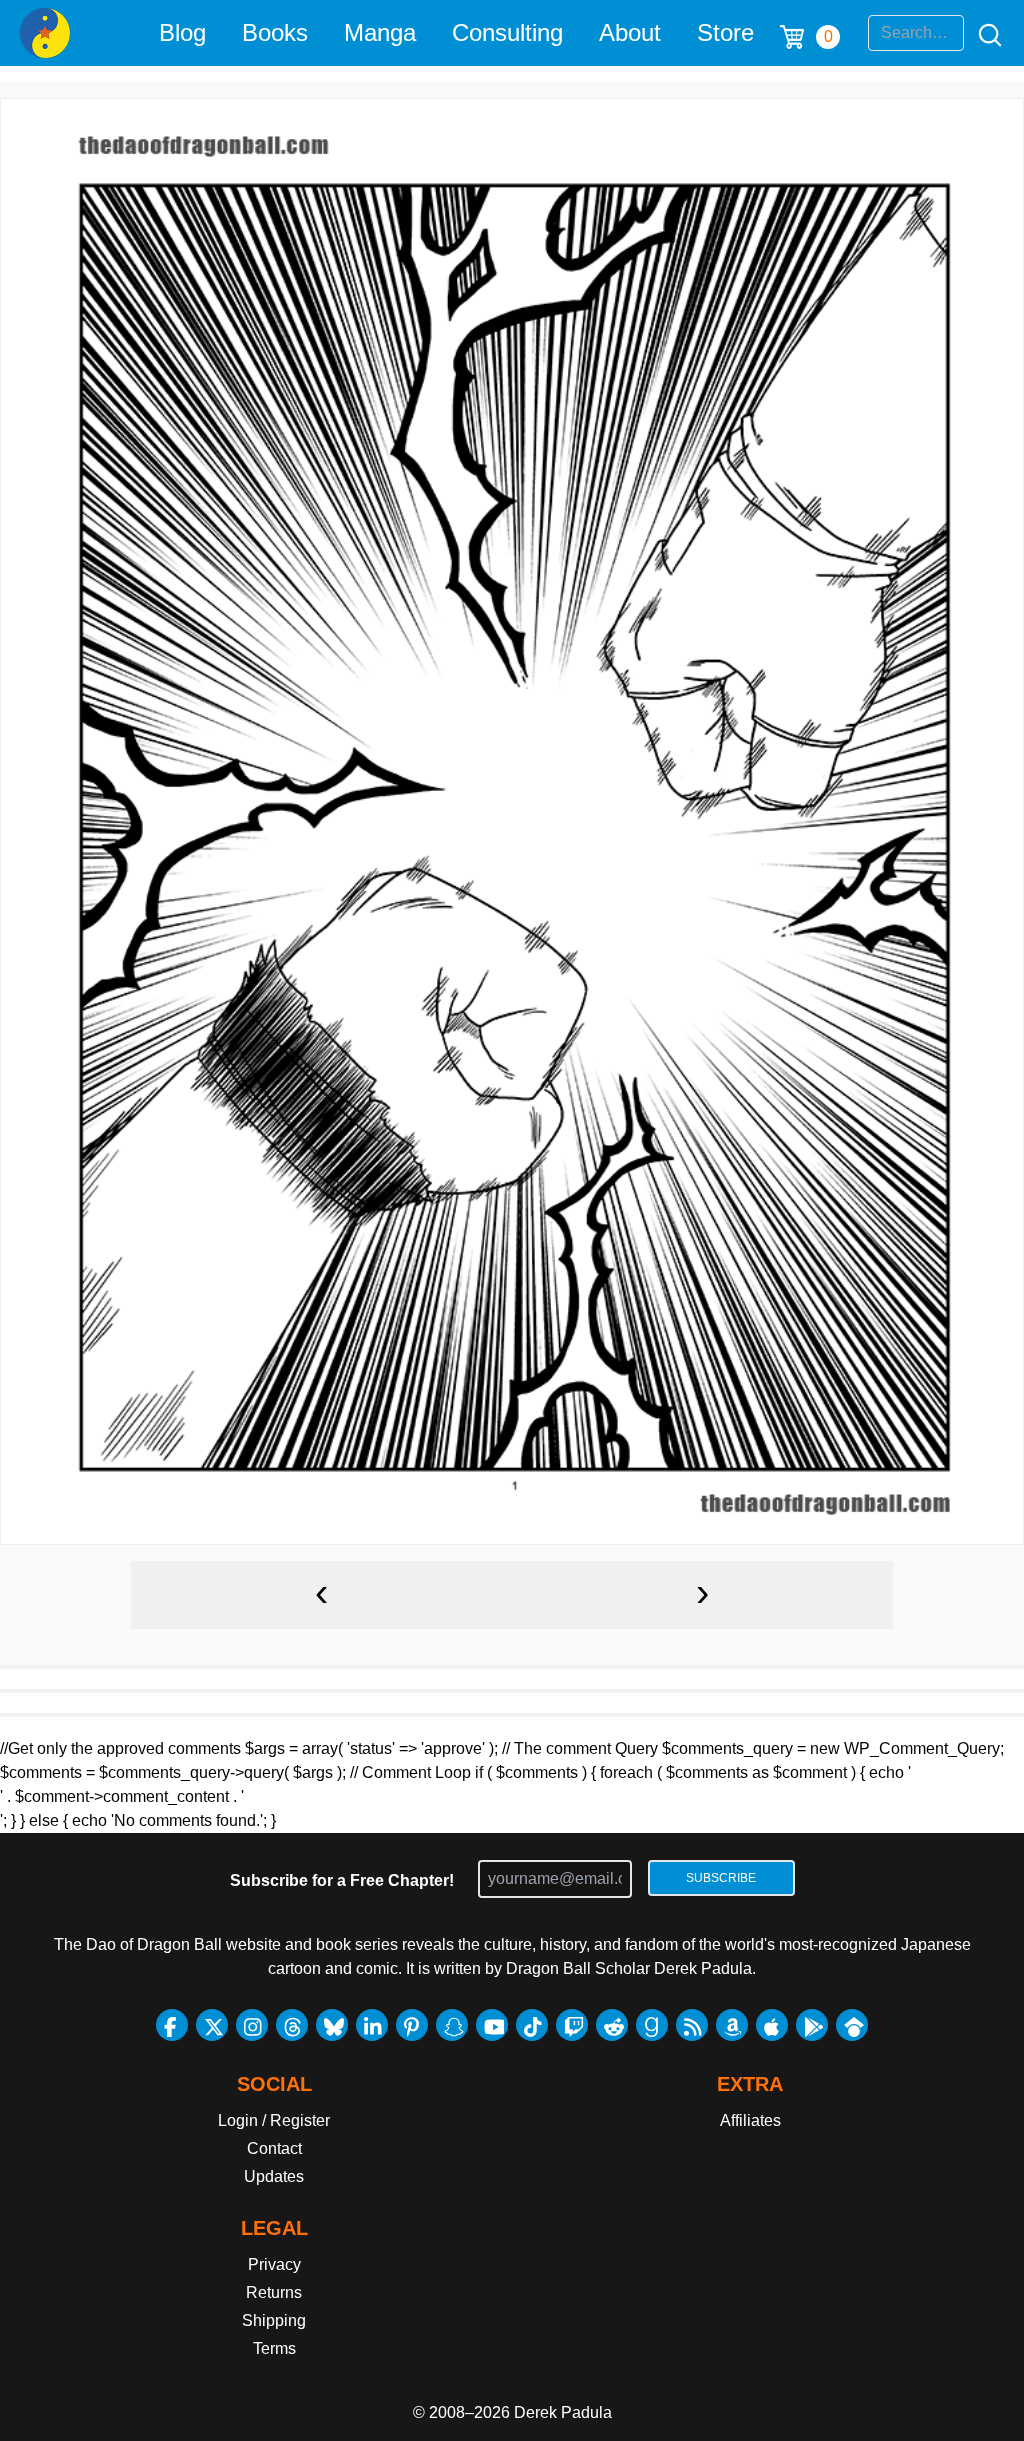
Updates (274, 2176)
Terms (274, 2348)
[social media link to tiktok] (532, 2025)
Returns (274, 2292)
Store (725, 32)
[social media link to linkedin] (372, 2025)
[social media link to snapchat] (452, 2025)
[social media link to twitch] (572, 2025)
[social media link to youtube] (492, 2025)
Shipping (274, 2320)
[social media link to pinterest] (412, 2025)
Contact (274, 2148)
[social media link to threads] (292, 2025)
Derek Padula (563, 2412)
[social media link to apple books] (772, 2025)
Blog (182, 32)
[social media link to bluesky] (332, 2025)
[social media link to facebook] (172, 2025)
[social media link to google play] (812, 2025)
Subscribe (721, 1878)
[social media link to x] (212, 2025)
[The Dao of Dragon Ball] (45, 33)
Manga (380, 32)
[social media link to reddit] (612, 2025)
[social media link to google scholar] (852, 2025)
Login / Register (274, 2120)
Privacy (274, 2264)
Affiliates (750, 2120)
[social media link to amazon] (732, 2025)
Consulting (507, 32)
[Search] (984, 33)
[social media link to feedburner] (692, 2025)
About (630, 32)
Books (275, 32)
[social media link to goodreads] (652, 2025)
